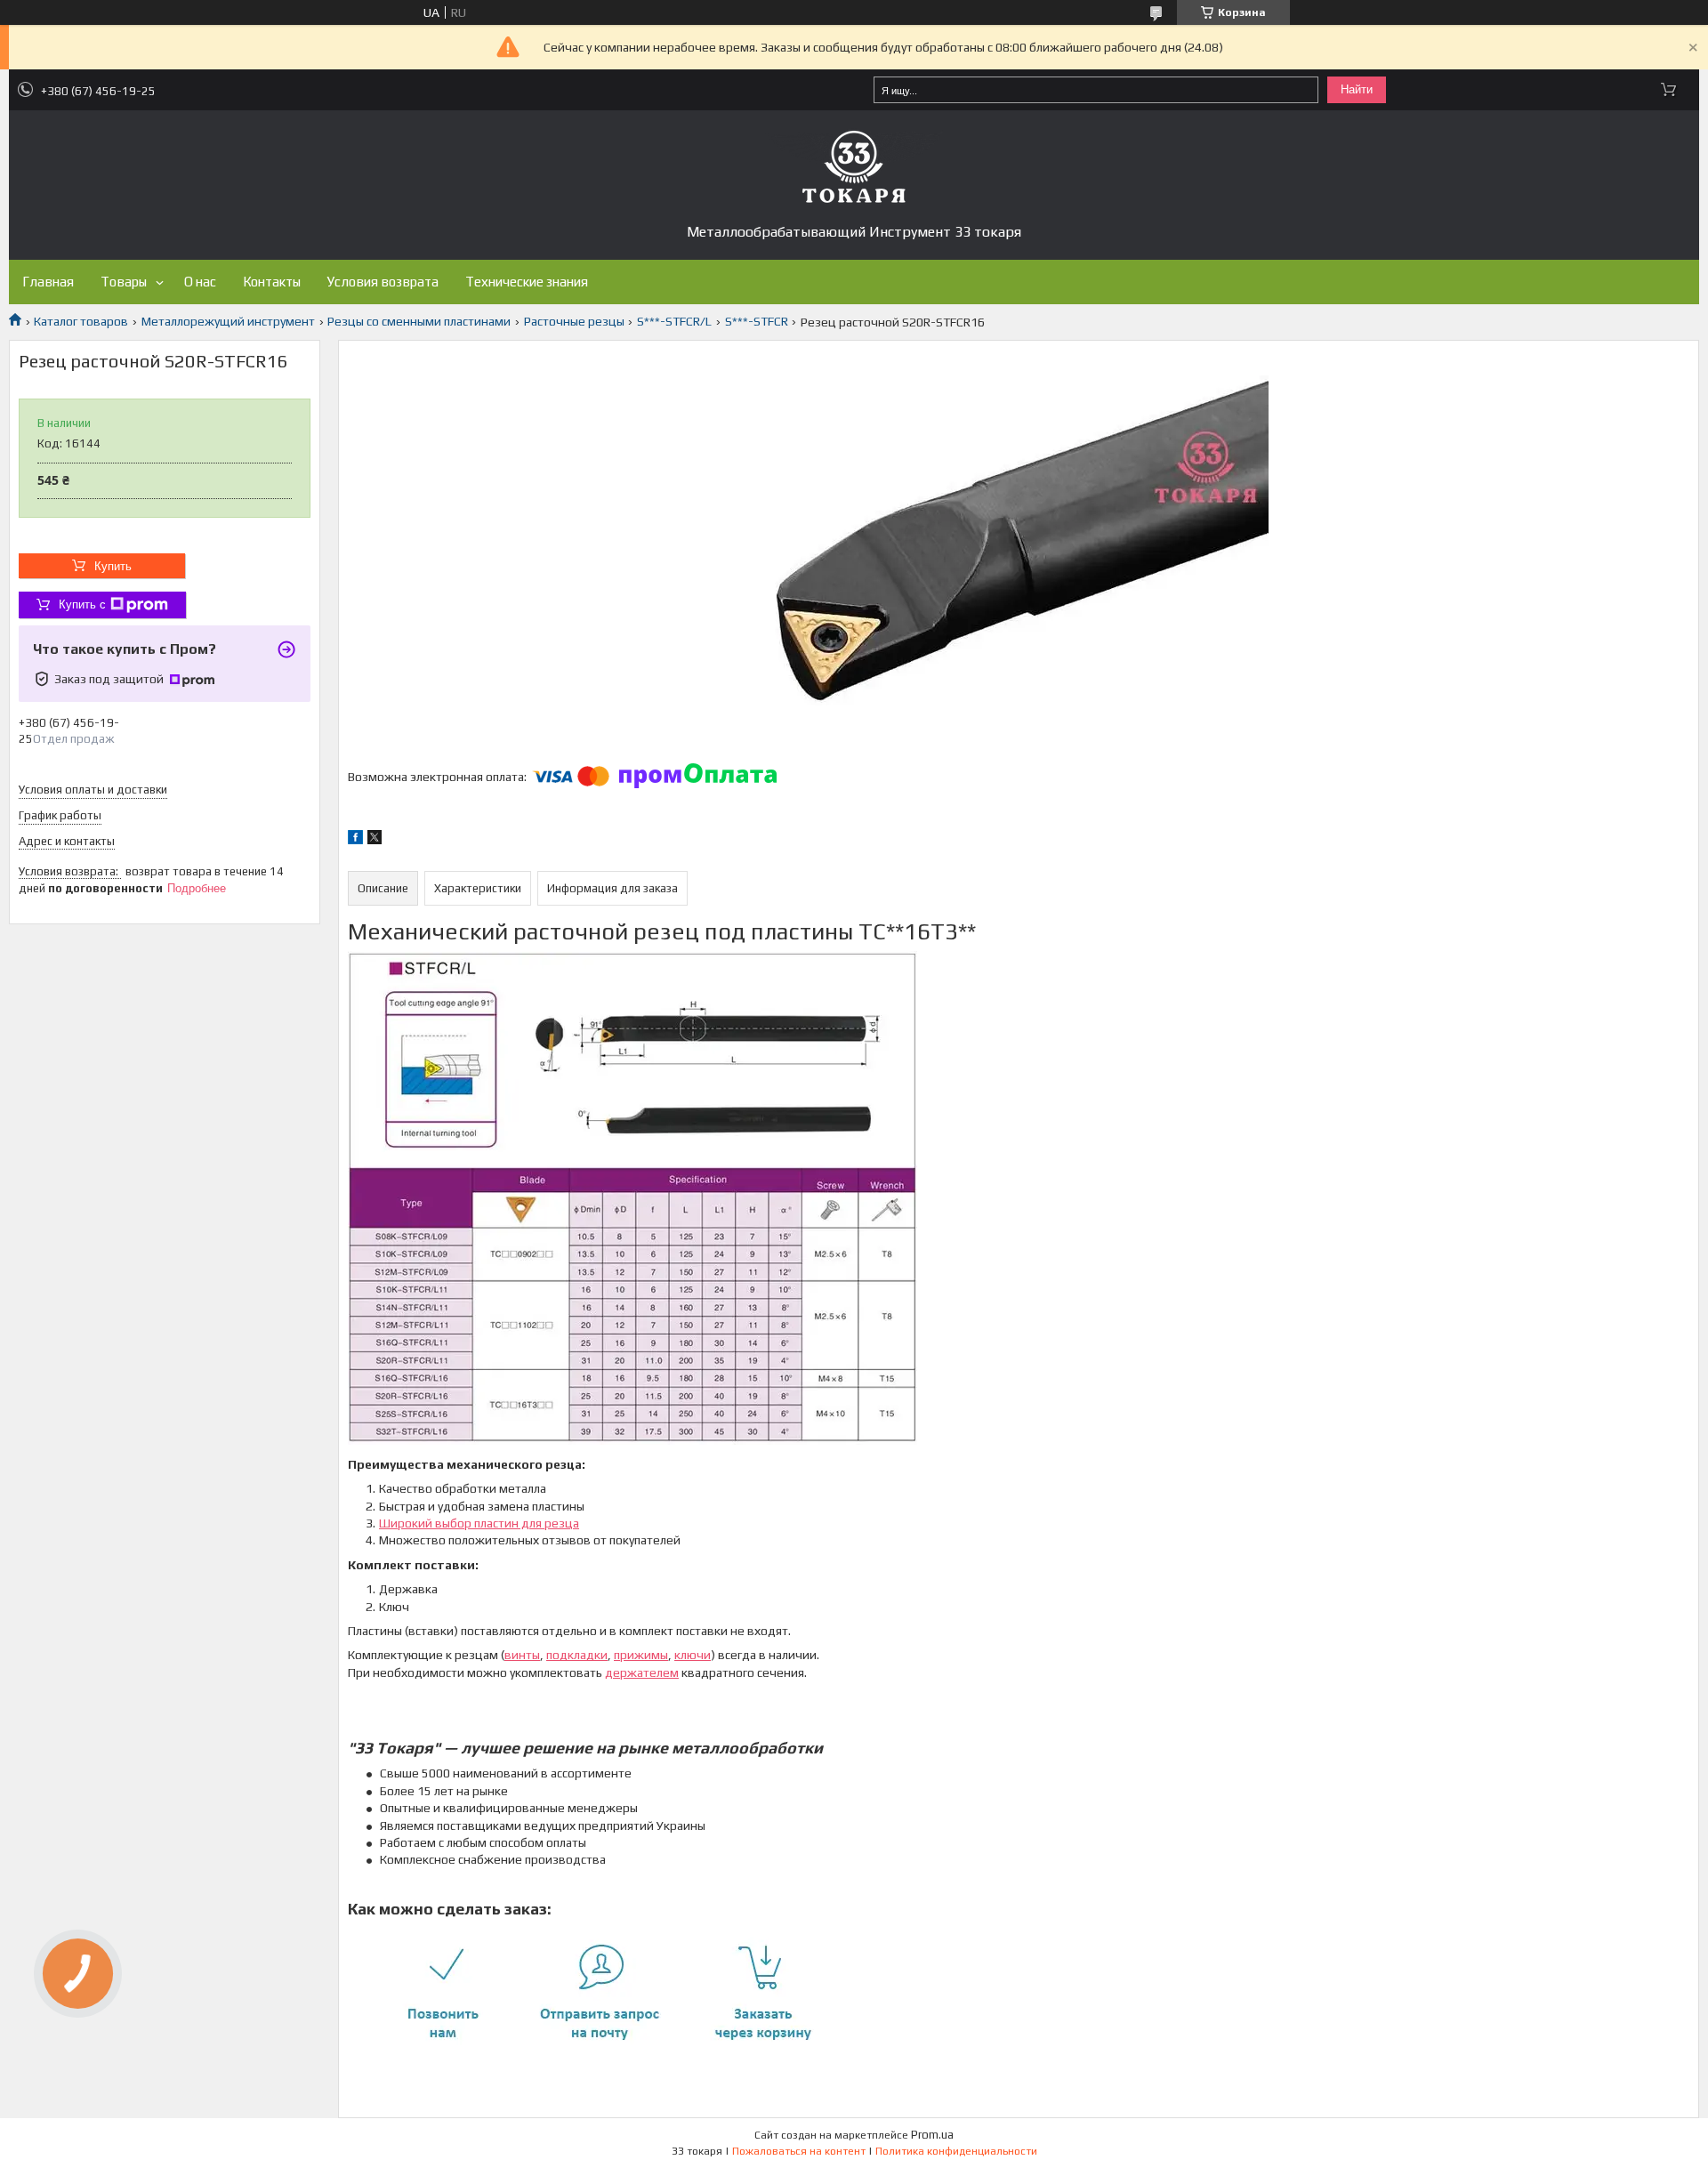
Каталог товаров (81, 321)
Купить (113, 566)
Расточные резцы (574, 321)
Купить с (82, 604)
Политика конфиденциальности (956, 2151)
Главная (48, 282)
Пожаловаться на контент (799, 2151)
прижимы (641, 1655)
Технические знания (527, 282)
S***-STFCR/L (674, 321)
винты (522, 1655)
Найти (1357, 89)
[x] (375, 840)
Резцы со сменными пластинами (419, 321)
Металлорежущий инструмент (228, 321)
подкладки (577, 1655)
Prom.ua (932, 2135)
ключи (693, 1655)
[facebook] (355, 840)
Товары (124, 282)
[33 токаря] (854, 166)
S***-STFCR (757, 321)
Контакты (272, 282)
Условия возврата (383, 282)
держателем (642, 1672)
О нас (200, 282)
